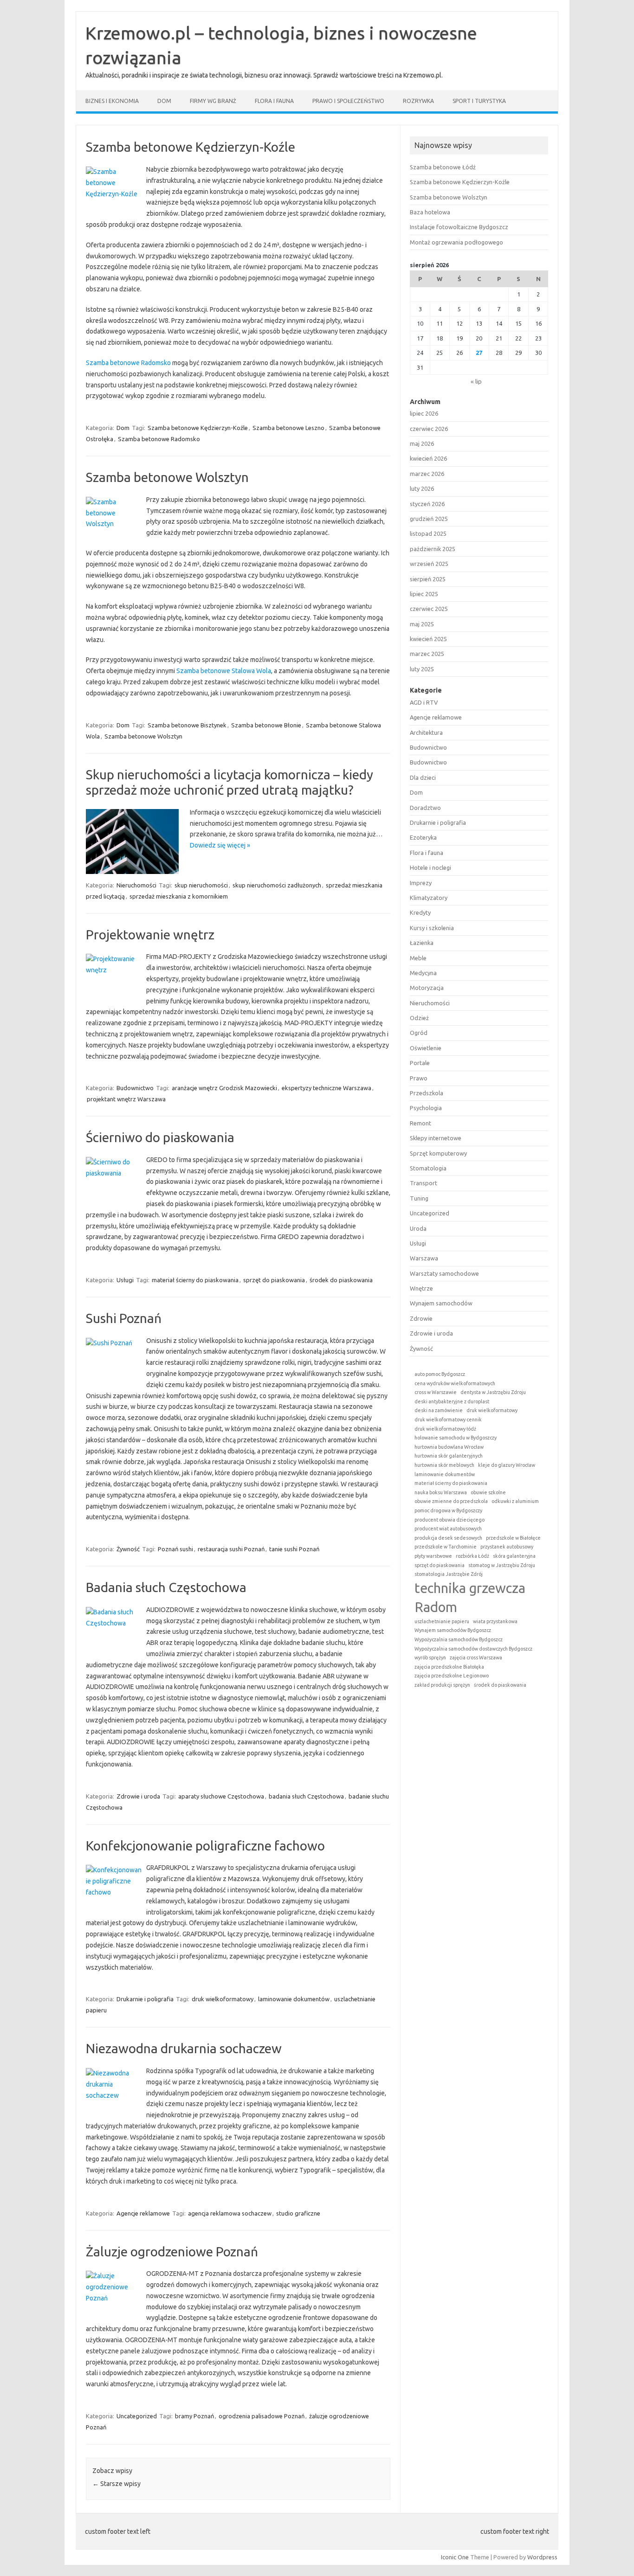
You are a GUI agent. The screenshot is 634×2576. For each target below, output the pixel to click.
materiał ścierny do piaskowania (195, 1280)
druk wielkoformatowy (223, 1999)
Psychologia (426, 1108)
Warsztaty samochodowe (444, 1273)
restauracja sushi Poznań (231, 1549)
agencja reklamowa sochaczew (230, 2213)
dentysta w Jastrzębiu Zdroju (493, 1392)
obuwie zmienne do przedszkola (451, 1501)
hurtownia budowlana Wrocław (449, 1447)
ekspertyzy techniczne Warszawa (327, 1088)
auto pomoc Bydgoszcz (440, 1374)
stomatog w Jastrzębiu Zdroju (502, 1565)
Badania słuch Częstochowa (166, 1587)
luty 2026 (422, 488)
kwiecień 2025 (428, 639)
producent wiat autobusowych (448, 1529)
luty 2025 (422, 669)
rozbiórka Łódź (472, 1556)
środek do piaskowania (341, 1280)
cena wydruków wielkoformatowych (455, 1383)
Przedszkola (427, 1093)
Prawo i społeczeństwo (348, 101)
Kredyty (420, 912)
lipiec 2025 (424, 594)
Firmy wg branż (213, 101)
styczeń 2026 (427, 504)
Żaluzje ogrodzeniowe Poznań (172, 2252)
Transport (424, 1183)
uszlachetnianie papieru (442, 1621)
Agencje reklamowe (143, 2213)
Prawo (419, 1078)
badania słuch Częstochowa (306, 1796)
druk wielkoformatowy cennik (448, 1420)
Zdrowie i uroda (138, 1796)
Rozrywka (418, 101)
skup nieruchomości (201, 885)
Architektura (426, 732)
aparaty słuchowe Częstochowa (221, 1796)
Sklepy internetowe (436, 1138)
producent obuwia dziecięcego (450, 1520)
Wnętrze (421, 1288)
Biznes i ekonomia (112, 101)
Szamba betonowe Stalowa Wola (224, 671)
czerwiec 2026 (429, 429)
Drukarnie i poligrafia (145, 1999)
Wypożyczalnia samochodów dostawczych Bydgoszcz (473, 1649)
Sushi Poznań (124, 1318)
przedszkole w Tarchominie (446, 1547)
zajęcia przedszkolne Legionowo (452, 1676)
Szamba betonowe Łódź (443, 167)
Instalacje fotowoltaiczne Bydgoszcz (459, 227)
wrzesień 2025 (429, 564)
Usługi (125, 1280)
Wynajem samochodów (441, 1303)
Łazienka (422, 943)
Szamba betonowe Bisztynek (187, 725)
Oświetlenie (426, 1048)
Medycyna (423, 973)
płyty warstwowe (433, 1556)
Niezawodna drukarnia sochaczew (184, 2048)
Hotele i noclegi (430, 867)
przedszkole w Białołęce (513, 1538)
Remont (421, 1123)
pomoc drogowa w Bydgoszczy (448, 1510)
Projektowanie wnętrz (150, 935)
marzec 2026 (427, 474)
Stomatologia (428, 1168)
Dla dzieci (423, 777)
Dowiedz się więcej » (220, 845)
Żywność (128, 1549)
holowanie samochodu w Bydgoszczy (456, 1438)
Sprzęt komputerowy (438, 1153)
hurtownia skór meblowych (444, 1465)
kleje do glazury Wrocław (507, 1465)
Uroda (418, 1228)
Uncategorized (137, 2416)
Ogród (419, 1033)
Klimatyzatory (429, 898)
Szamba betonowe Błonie (266, 725)
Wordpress (542, 2557)
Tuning (419, 1198)
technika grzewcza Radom (470, 1598)
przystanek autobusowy (507, 1547)
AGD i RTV (424, 702)
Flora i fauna (274, 101)
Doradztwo (425, 808)
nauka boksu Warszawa (441, 1492)
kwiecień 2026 (428, 458)
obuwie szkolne (488, 1492)
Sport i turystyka (479, 101)
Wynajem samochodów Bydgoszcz (453, 1630)
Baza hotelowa (430, 212)
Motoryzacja (427, 988)
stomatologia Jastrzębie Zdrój (449, 1574)
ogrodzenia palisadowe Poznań (262, 2416)
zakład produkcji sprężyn (442, 1685)
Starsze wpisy (116, 2484)
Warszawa (424, 1258)
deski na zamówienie (439, 1410)
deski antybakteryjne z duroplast (452, 1401)
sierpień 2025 (428, 579)
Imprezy (421, 883)
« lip (476, 381)
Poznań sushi (175, 1549)
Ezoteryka (423, 837)
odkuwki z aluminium (515, 1501)
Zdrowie (421, 1318)
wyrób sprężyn (430, 1657)
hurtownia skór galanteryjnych (449, 1456)
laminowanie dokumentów (294, 1999)
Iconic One (455, 2557)
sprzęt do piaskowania (274, 1280)
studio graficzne (298, 2213)
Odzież (419, 1018)
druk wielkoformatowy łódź (445, 1429)
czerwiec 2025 (429, 609)
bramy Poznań (194, 2416)
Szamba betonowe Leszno (288, 428)
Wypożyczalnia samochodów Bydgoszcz (459, 1639)
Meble (418, 958)
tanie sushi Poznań (294, 1549)
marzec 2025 (427, 654)
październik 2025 (433, 549)
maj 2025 (422, 624)
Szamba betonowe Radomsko (128, 363)
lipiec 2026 (424, 413)
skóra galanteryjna (514, 1556)
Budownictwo (135, 1088)
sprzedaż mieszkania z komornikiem (179, 896)
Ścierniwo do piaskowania (160, 1137)
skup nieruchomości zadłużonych (277, 885)
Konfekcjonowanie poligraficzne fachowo (205, 1846)
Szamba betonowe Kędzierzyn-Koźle (191, 147)
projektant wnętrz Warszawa (126, 1099)
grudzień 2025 (429, 519)
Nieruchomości (136, 885)
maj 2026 (422, 443)
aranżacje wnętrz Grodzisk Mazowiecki (224, 1088)
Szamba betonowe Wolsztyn (167, 477)
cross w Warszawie (436, 1392)
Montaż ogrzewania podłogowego (456, 242)
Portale (420, 1063)
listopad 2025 (428, 533)
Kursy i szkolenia (432, 928)
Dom (164, 101)
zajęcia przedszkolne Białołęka (449, 1667)
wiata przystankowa (495, 1621)
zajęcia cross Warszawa (476, 1657)
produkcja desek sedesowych (448, 1538)
